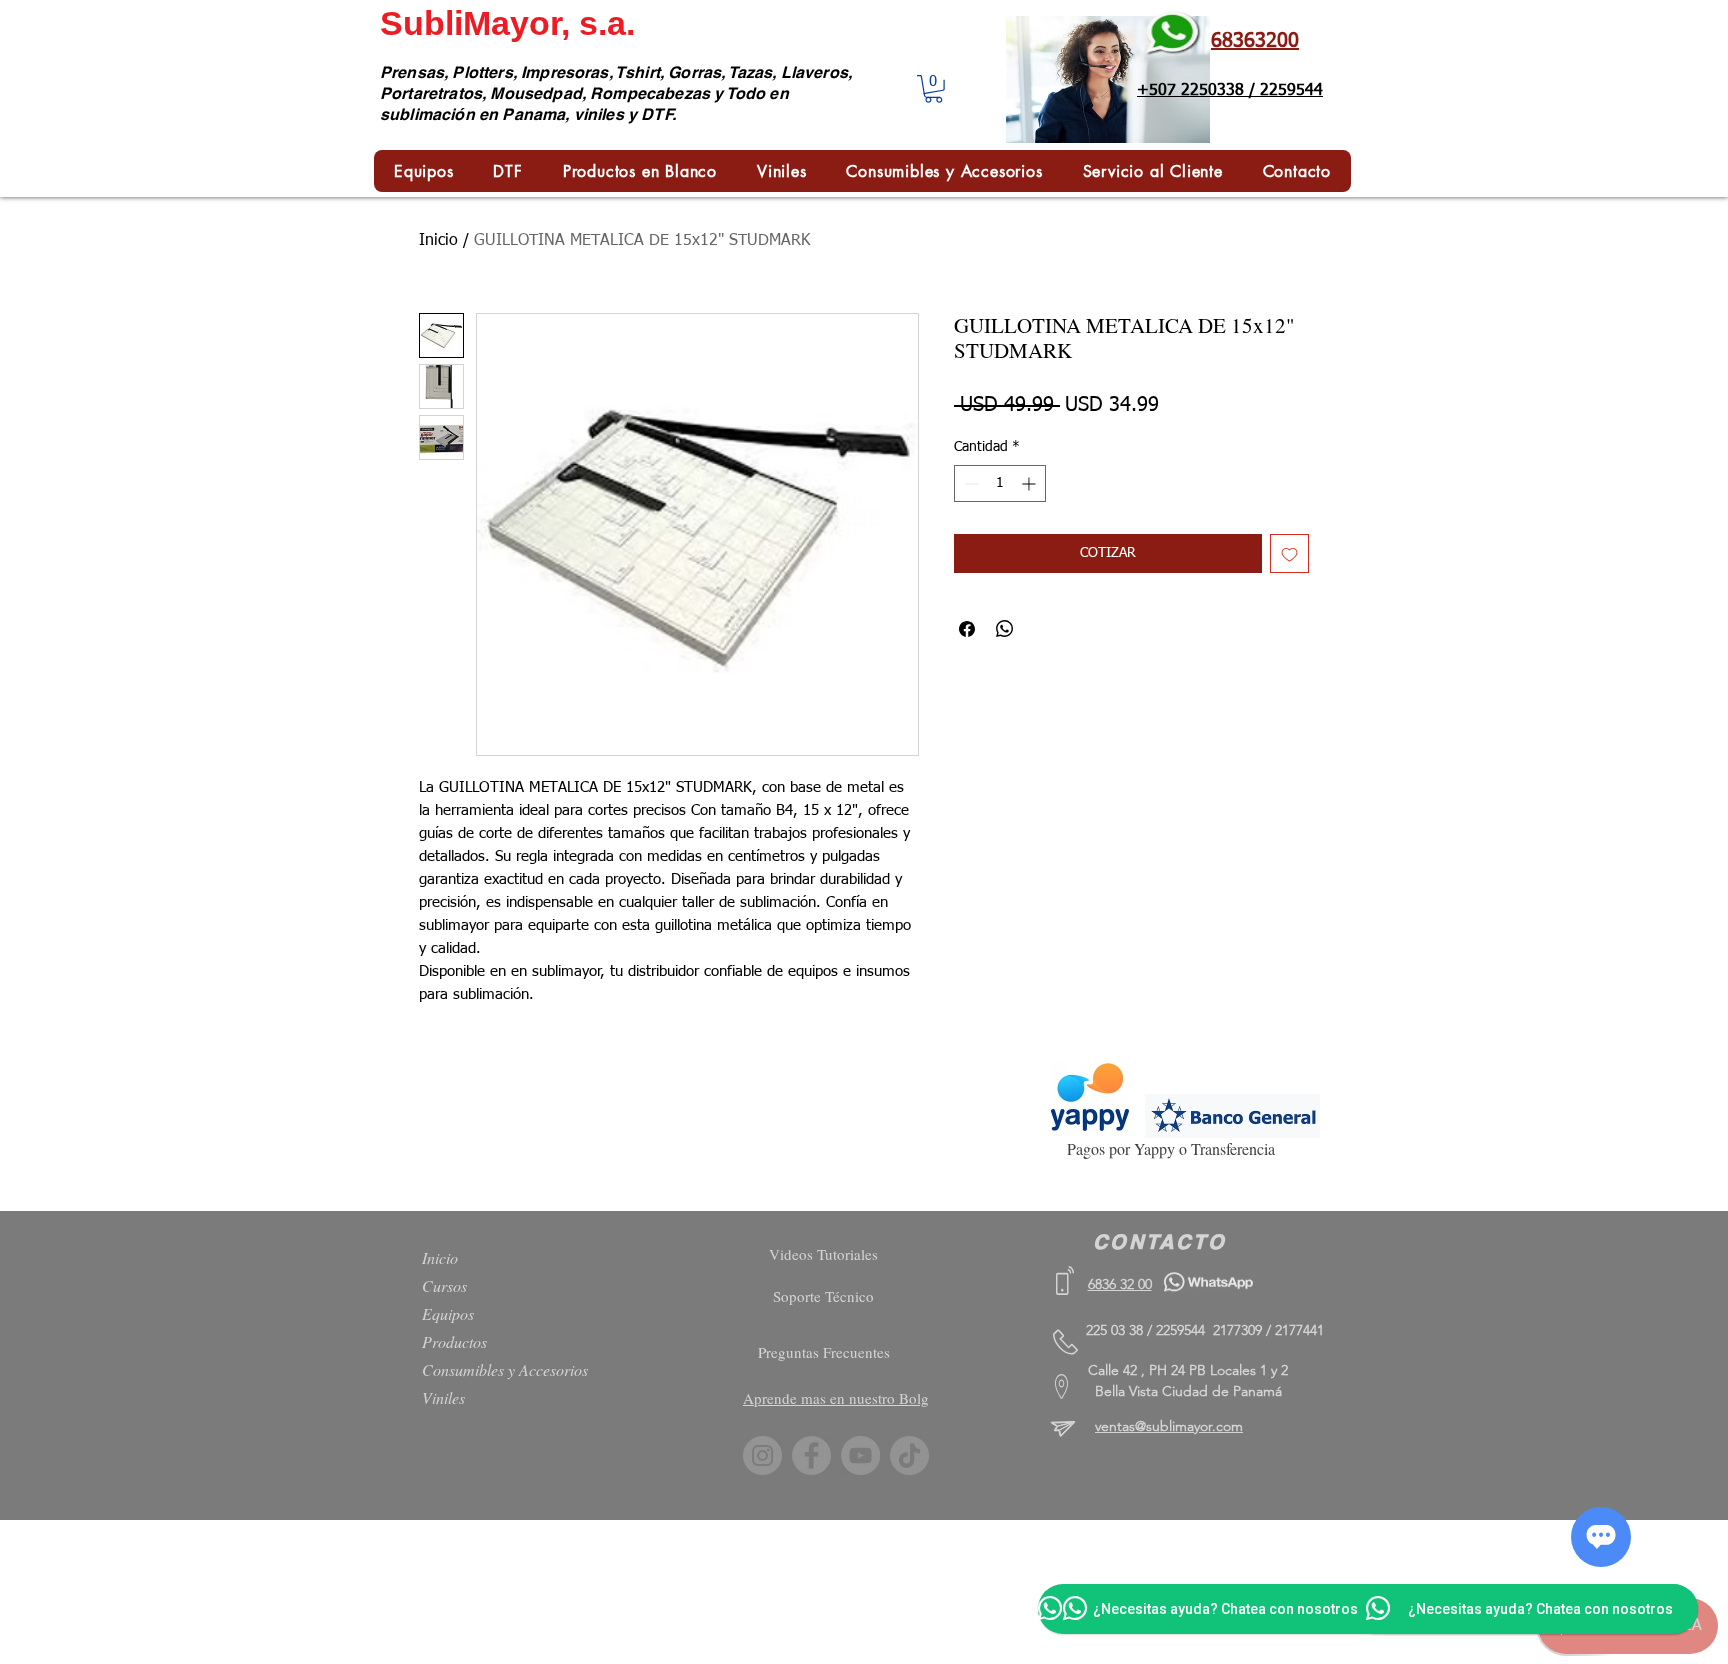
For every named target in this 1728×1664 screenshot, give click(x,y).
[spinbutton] (1000, 483)
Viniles (443, 1397)
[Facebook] (811, 1455)
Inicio (438, 241)
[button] (933, 89)
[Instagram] (762, 1455)
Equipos (448, 1313)
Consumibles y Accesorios (505, 1369)
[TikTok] (909, 1455)
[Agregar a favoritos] (1289, 553)
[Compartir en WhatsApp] (1005, 629)
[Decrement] (969, 483)
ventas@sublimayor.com (1169, 1426)
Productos (454, 1341)
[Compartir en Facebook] (967, 629)
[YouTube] (860, 1455)
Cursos (444, 1285)
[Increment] (1030, 483)
